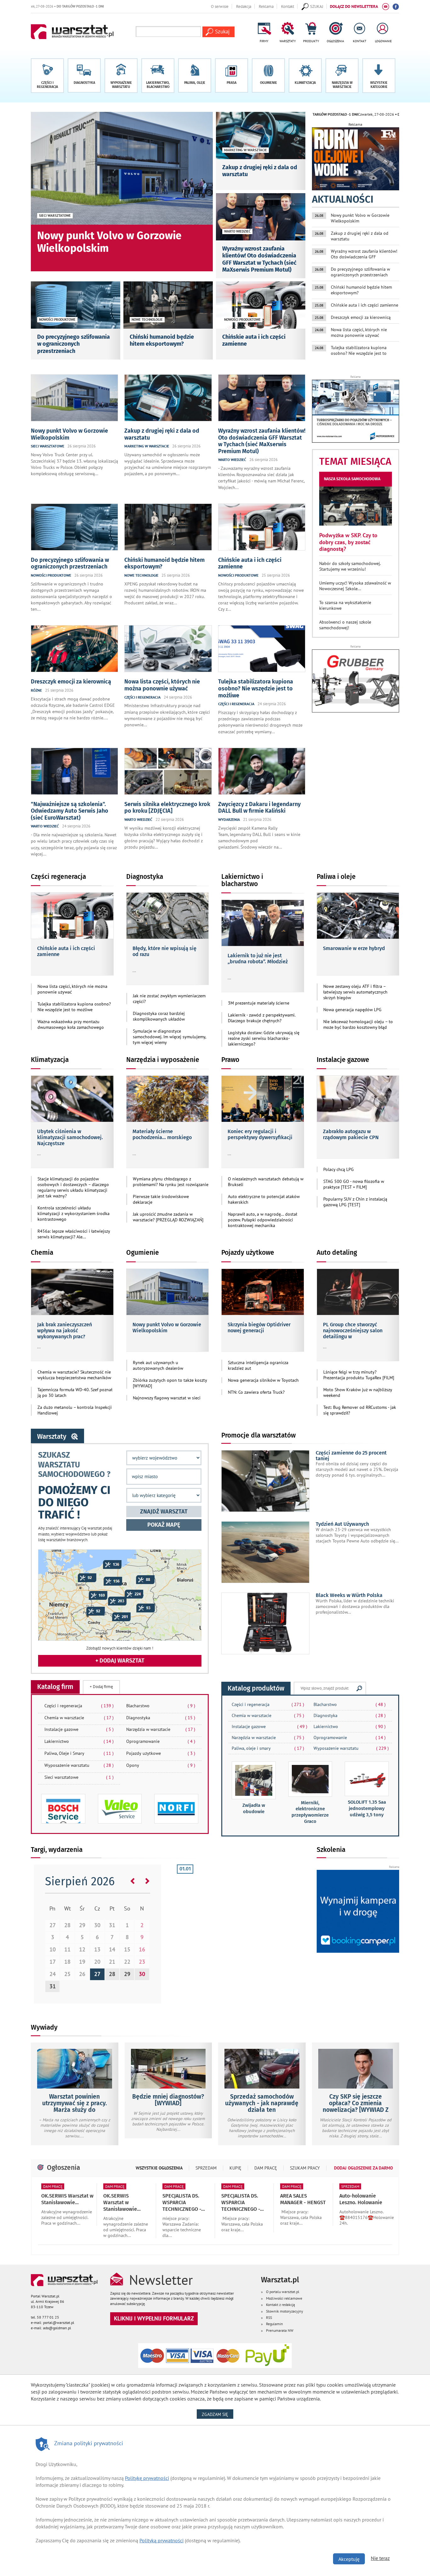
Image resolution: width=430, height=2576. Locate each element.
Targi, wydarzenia (57, 1850)
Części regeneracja (58, 877)
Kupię (235, 2168)
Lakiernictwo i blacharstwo (242, 880)
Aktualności (343, 199)
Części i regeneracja (79, 1706)
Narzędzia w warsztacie (161, 1729)
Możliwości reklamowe (284, 2298)
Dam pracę (266, 2168)
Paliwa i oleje (336, 877)
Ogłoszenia (63, 2168)
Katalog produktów (256, 1688)
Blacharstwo (161, 1706)
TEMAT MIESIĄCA (355, 461)
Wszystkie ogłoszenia (159, 2168)
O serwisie (220, 6)
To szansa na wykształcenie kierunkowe (345, 605)
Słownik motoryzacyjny (285, 2311)
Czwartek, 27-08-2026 (323, 114)
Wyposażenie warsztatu (79, 1765)
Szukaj (359, 1688)
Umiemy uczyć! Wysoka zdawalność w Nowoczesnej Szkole (355, 586)
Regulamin (274, 2324)
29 (127, 1974)
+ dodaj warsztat (120, 1661)
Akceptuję (349, 2559)
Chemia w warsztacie (79, 1718)
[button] (379, 76)
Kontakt (288, 6)
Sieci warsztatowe (79, 1777)
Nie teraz (380, 2558)
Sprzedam (206, 2168)
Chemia (42, 1253)
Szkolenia (331, 1850)
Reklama (266, 6)
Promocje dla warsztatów (258, 1435)
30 (142, 1974)
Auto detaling (337, 1253)
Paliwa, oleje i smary (251, 1748)
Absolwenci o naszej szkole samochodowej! (345, 625)
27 (97, 1974)
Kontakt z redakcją (280, 2305)
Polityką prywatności (161, 2540)
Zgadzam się (218, 2414)
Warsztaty (52, 1437)
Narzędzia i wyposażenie (163, 1060)
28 (112, 1974)
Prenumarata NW (280, 2330)
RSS (269, 2317)
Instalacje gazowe (343, 1060)
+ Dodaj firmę (101, 1687)
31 (53, 1986)
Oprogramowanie (161, 1741)
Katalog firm (55, 1687)
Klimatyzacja (50, 1060)
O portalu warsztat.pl (283, 2292)
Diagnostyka (145, 877)
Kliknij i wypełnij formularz (154, 2318)
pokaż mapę (164, 1525)
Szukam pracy (305, 2168)
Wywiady (44, 2027)
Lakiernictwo (79, 1741)
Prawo (230, 1060)
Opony (161, 1765)
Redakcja (244, 6)
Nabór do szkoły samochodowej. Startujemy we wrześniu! (350, 566)
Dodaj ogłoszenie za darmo (363, 2168)
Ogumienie (143, 1253)
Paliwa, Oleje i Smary (79, 1753)
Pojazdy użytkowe (248, 1253)
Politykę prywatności (147, 2478)
